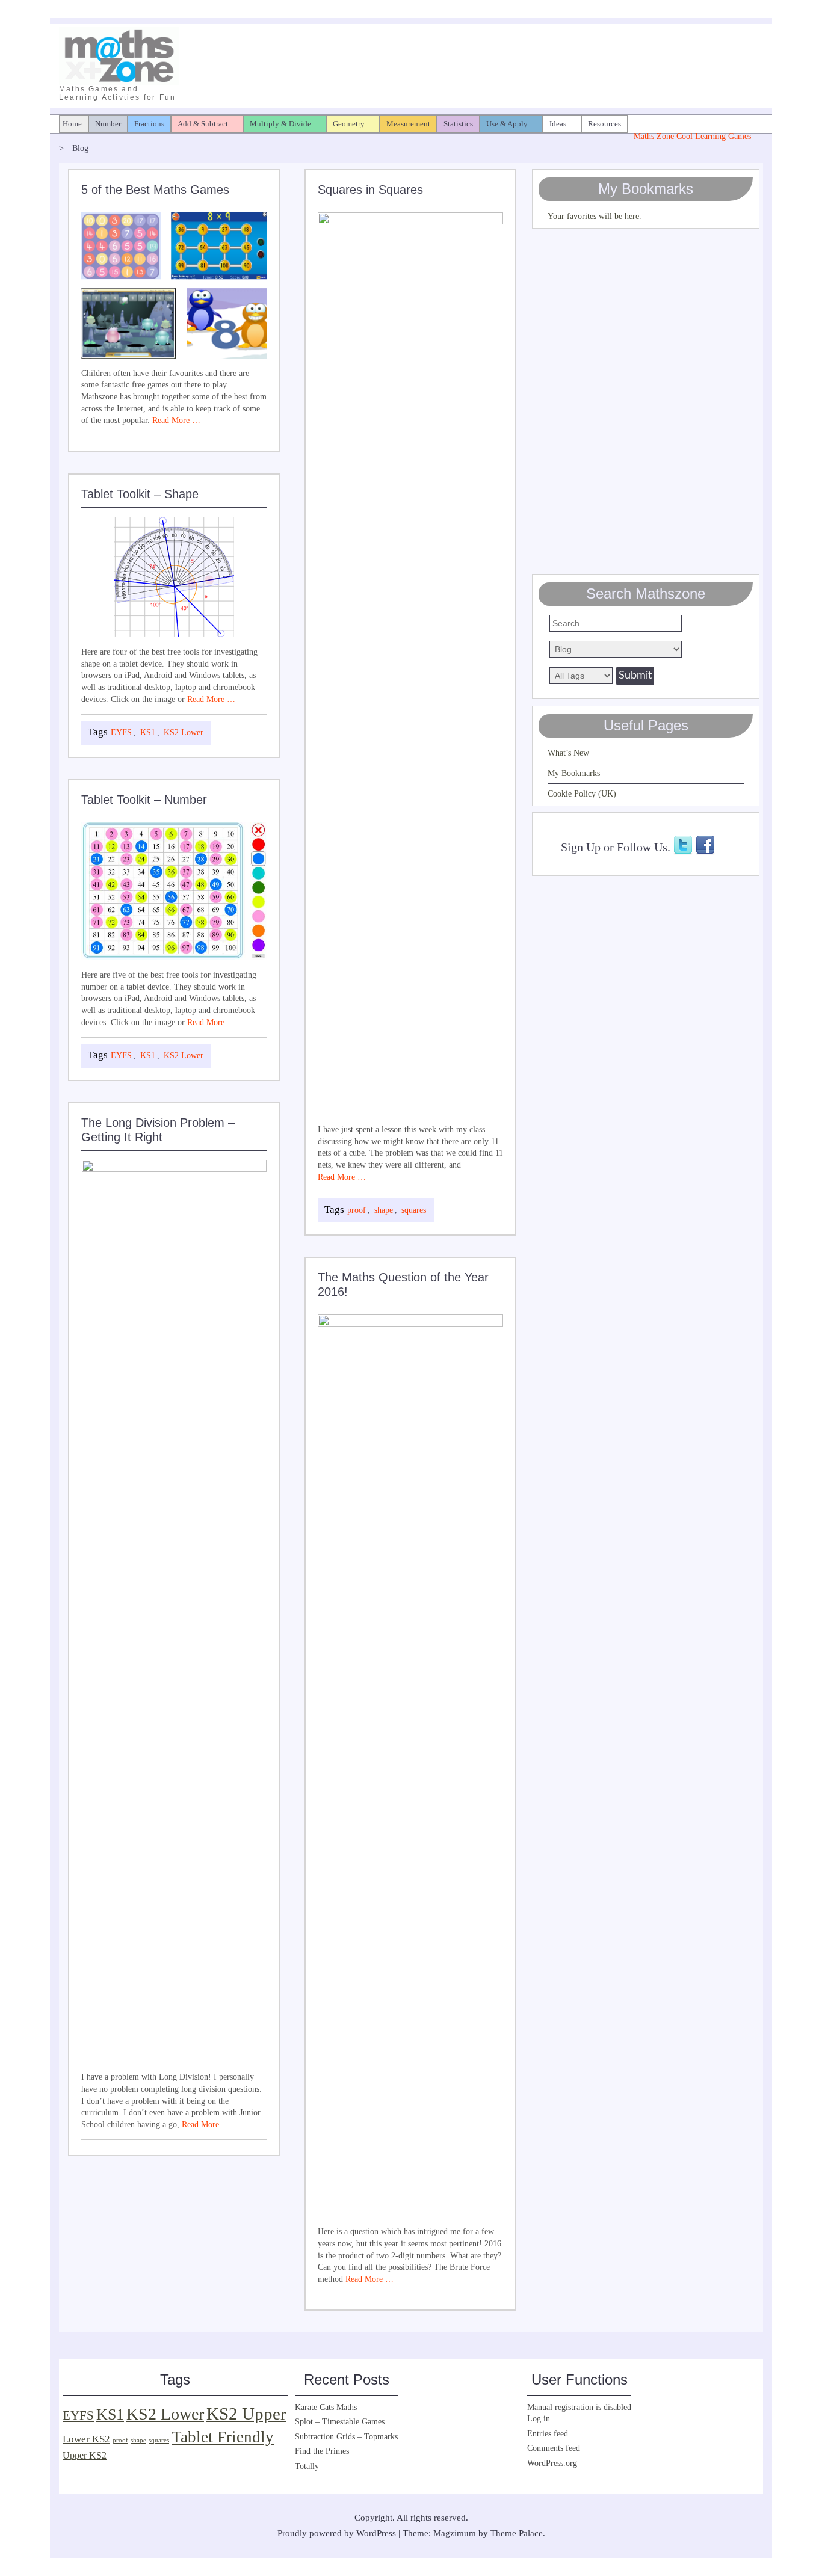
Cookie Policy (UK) (582, 794)
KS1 (148, 732)
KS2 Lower (184, 732)
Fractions (149, 124)
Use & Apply (507, 124)
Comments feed (554, 2448)
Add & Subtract (203, 124)
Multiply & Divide (280, 124)
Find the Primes (322, 2451)
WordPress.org (552, 2463)
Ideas (558, 124)
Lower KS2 (86, 2439)
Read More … (176, 420)
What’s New (568, 753)
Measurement (408, 124)
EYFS (121, 732)
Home (72, 124)
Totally (307, 2466)
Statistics (458, 124)
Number (108, 124)
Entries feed (548, 2434)
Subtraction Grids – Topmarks (346, 2437)
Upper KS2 (85, 2455)
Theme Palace (517, 2533)
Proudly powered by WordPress (337, 2533)
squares (414, 1210)
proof (357, 1210)
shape (384, 1210)
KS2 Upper (246, 2414)
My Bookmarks (574, 773)
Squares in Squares (370, 190)
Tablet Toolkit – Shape (140, 494)
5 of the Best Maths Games (155, 190)
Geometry (349, 124)
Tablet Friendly (223, 2437)
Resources (604, 124)
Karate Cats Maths (326, 2407)
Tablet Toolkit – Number (144, 800)
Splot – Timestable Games (340, 2422)
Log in (539, 2419)
